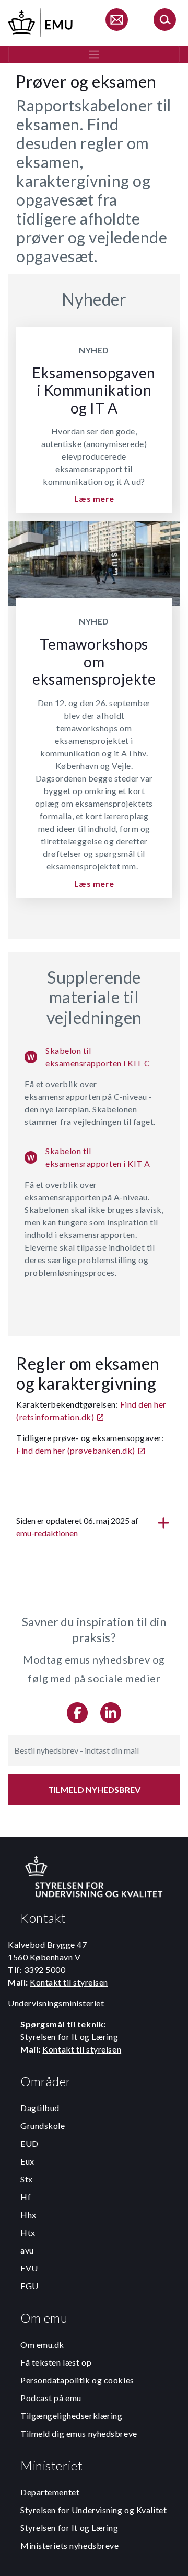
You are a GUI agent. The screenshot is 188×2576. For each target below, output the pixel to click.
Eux (27, 2161)
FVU (29, 2268)
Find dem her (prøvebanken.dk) (76, 1450)
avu (27, 2250)
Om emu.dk (42, 2344)
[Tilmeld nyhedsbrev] (116, 21)
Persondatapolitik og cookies (77, 2380)
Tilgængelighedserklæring (71, 2416)
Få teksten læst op (56, 2362)
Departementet (50, 2492)
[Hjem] (41, 21)
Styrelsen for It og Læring (69, 2528)
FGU (30, 2286)
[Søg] (164, 21)
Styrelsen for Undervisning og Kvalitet (93, 2510)
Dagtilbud (40, 2108)
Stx (27, 2179)
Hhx (28, 2215)
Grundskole (43, 2126)
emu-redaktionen (47, 1533)
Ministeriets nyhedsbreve (69, 2545)
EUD (30, 2143)
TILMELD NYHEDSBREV (94, 1789)
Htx (28, 2232)
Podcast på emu (51, 2398)
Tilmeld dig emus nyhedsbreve (79, 2433)
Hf (26, 2197)
